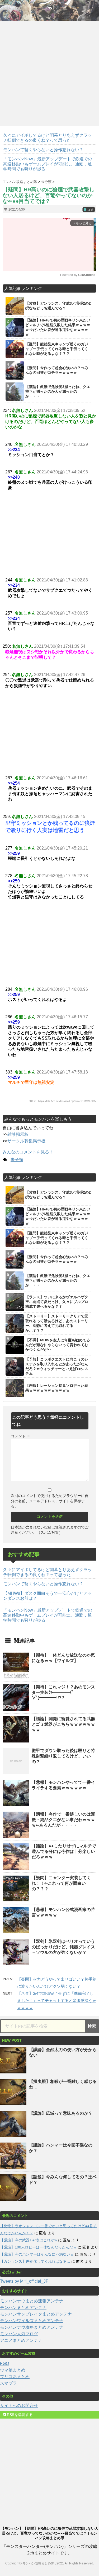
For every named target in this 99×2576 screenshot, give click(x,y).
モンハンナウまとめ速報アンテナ (32, 2301)
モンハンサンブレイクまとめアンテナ (36, 2314)
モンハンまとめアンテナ (23, 2307)
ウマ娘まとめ (13, 2370)
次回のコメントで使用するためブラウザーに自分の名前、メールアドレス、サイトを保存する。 (50, 1501)
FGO (4, 2363)
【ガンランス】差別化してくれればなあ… (35, 2261)
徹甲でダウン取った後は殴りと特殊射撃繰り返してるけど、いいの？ (63, 1756)
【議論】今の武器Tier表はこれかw (29, 2240)
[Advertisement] (49, 72)
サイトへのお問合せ (19, 2406)
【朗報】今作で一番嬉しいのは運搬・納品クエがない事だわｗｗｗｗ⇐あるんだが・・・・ (63, 1820)
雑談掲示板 (18, 1134)
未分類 (17, 1160)
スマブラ (8, 2383)
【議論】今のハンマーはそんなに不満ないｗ (37, 2254)
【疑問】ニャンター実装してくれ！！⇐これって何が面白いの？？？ (61, 1883)
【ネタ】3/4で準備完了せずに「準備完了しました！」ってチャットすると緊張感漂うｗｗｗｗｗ (57, 2000)
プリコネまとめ (15, 2377)
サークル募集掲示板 (26, 1141)
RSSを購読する (19, 2415)
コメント (21, 1436)
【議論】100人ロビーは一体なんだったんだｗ (38, 2247)
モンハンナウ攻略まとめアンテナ (32, 2327)
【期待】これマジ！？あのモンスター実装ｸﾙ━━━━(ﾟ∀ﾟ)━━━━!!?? (63, 1692)
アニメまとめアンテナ (21, 2340)
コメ (89, 210)
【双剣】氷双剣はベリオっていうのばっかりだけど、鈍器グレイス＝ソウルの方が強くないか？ (63, 1947)
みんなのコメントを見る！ (28, 1152)
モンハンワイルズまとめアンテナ (32, 2321)
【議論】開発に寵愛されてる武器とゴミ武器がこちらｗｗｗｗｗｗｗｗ (63, 1724)
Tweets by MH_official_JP (24, 2281)
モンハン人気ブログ (19, 2334)
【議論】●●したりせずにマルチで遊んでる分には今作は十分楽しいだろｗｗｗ (64, 1851)
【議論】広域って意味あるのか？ (61, 2113)
